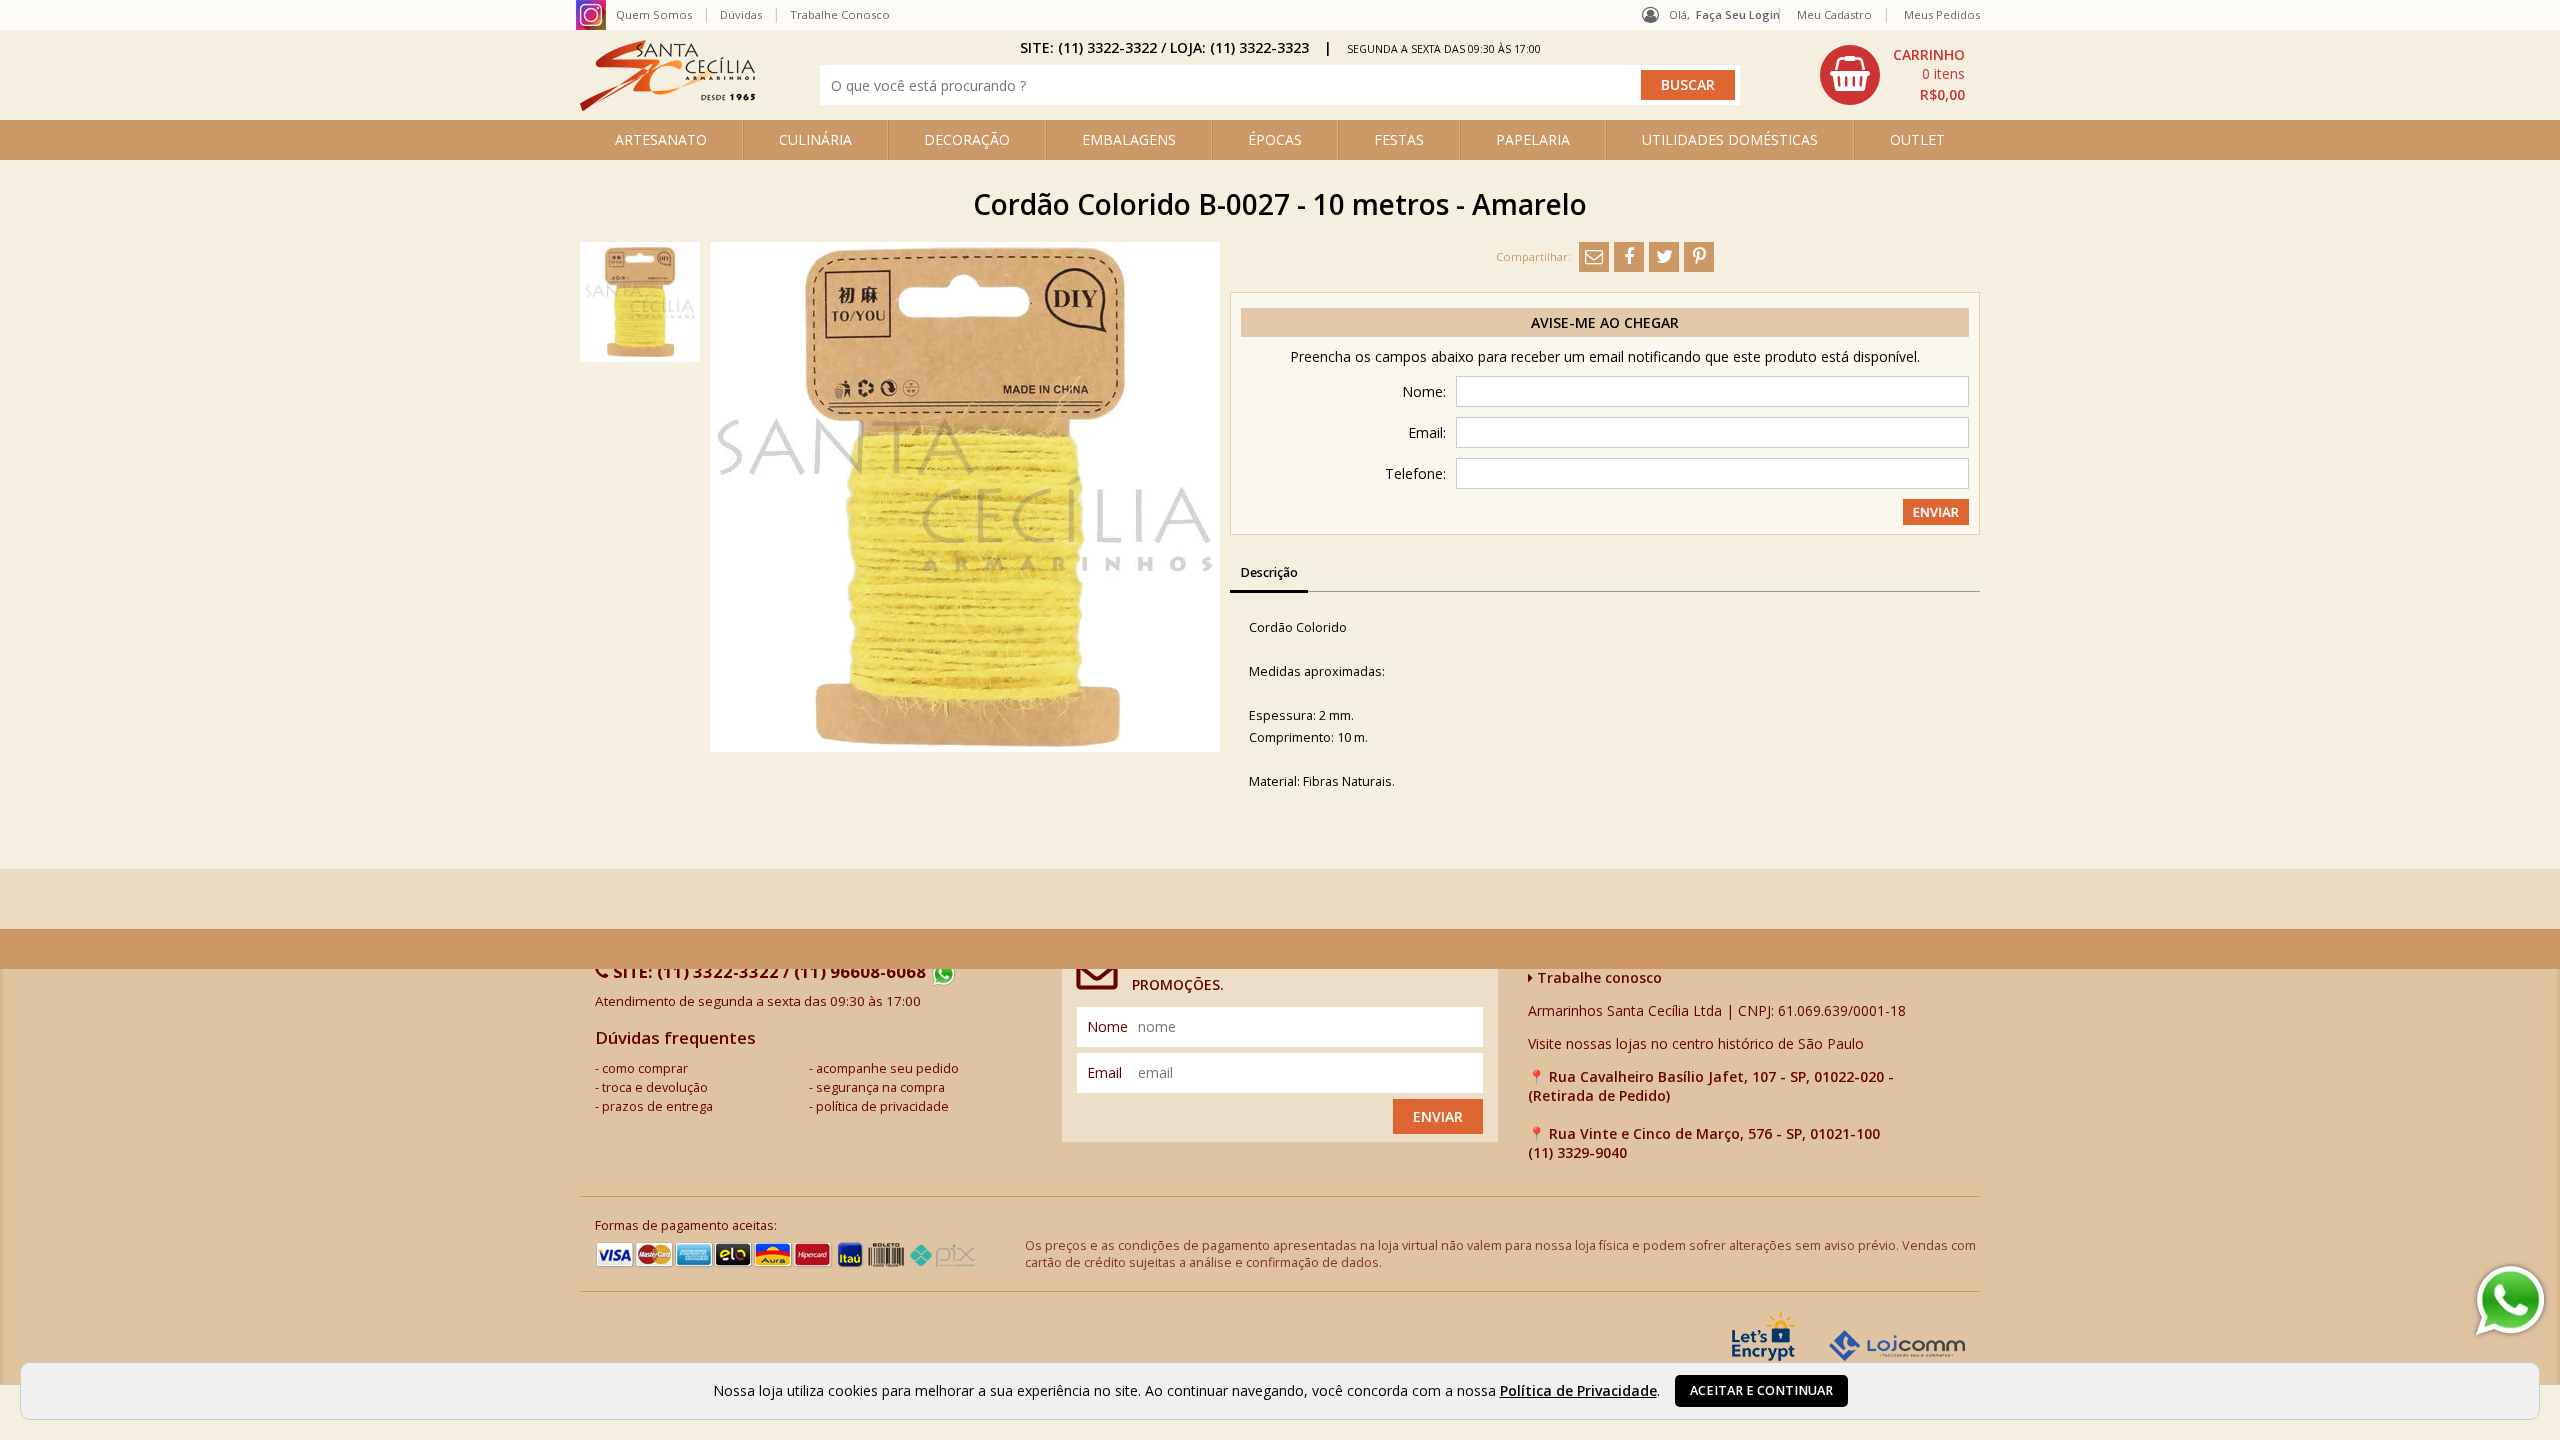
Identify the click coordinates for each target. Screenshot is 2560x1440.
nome (1107, 1026)
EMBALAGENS (1129, 139)
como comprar (645, 1068)
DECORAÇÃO (967, 139)
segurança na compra (880, 1087)
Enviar (1438, 1116)
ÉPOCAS (1275, 139)
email (1104, 1072)
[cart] (1895, 75)
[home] (667, 105)
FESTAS (1399, 139)
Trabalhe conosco (1597, 977)
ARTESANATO (661, 139)
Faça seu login (1738, 14)
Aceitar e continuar (1761, 1390)
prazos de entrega (657, 1106)
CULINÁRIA (815, 139)
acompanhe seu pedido (887, 1068)
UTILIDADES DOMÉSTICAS (1730, 139)
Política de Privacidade (1578, 1390)
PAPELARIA (1533, 139)
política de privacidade (882, 1106)
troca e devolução (655, 1087)
